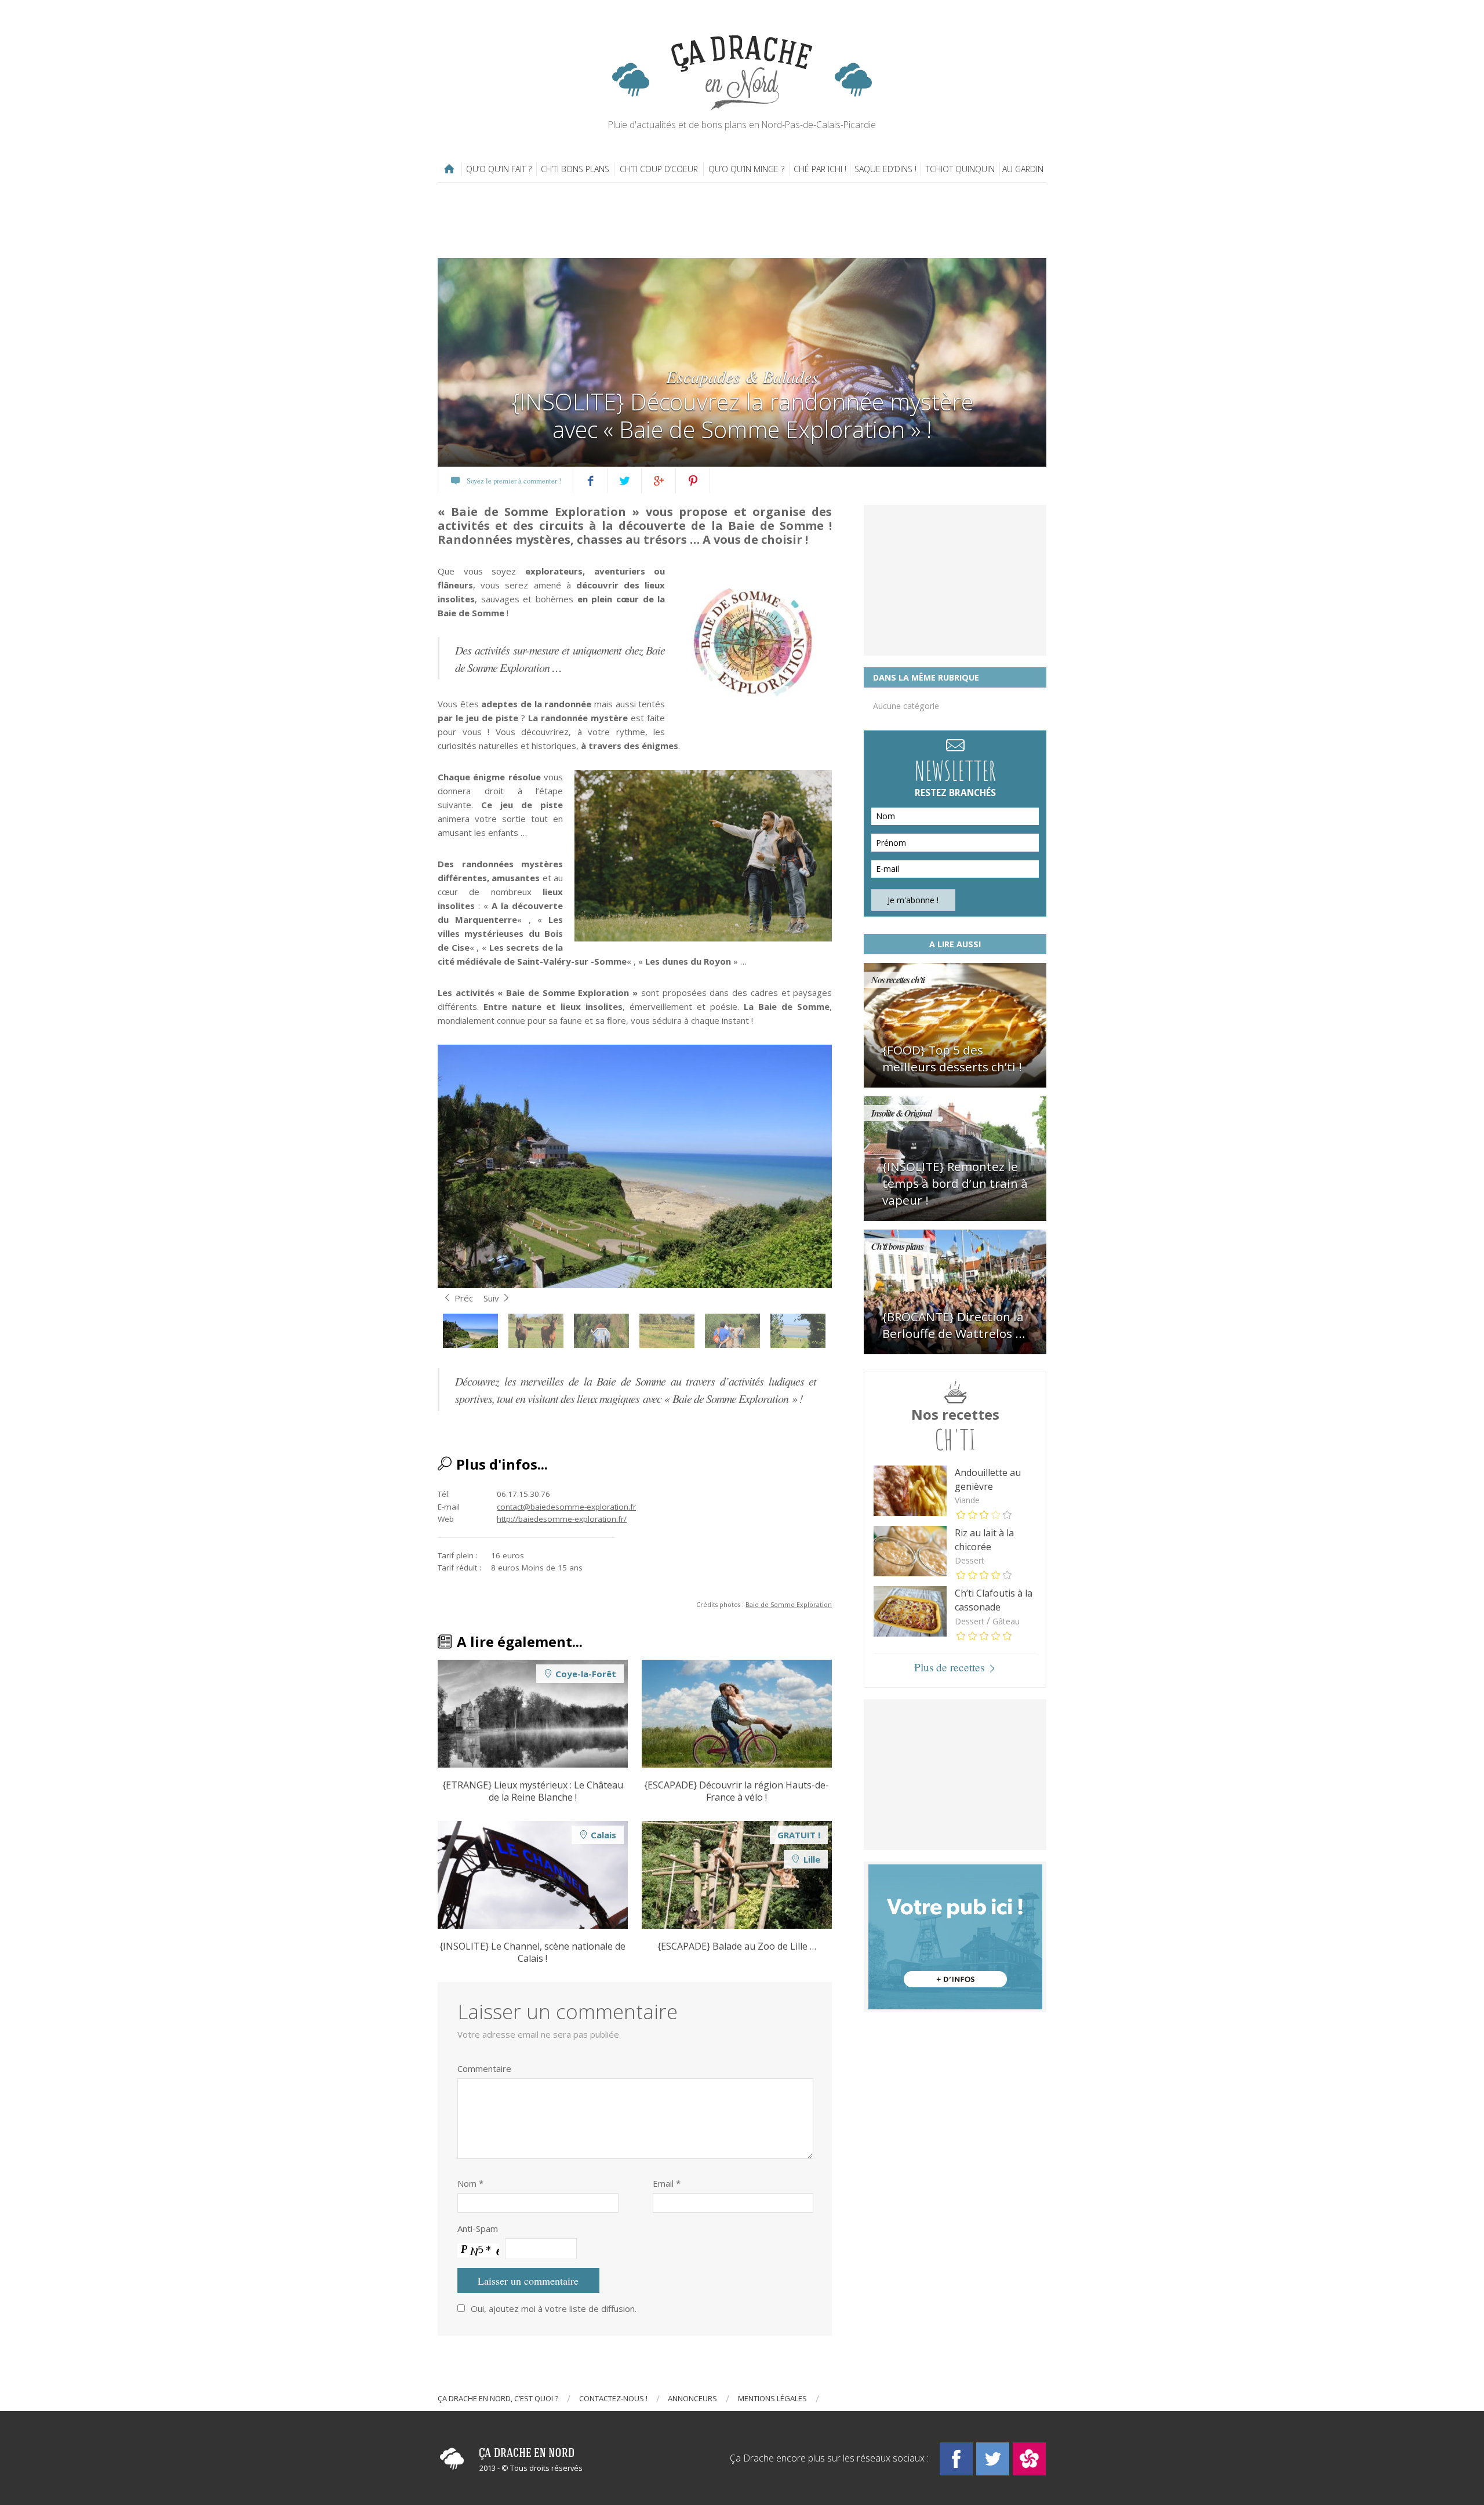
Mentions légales (772, 2398)
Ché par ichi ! (820, 169)
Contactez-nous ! (613, 2398)
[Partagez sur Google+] (659, 481)
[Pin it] (693, 481)
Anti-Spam (478, 2228)
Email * (667, 2183)
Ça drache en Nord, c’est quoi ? (498, 2398)
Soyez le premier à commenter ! (514, 481)
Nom (470, 2183)
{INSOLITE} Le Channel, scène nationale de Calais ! (532, 1953)
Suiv (491, 1298)
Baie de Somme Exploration (789, 1604)
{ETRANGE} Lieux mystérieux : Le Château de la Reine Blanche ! (533, 1791)
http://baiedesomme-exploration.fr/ (562, 1519)
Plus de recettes (949, 1667)
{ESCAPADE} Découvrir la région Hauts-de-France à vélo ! (736, 1791)
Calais (603, 1835)
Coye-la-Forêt (586, 1674)
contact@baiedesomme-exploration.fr (566, 1507)
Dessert (970, 1560)
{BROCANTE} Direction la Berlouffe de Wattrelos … (954, 1325)
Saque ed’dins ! (885, 169)
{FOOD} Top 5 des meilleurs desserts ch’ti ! (952, 1058)
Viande (967, 1500)
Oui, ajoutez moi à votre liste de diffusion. (554, 2308)
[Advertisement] (742, 220)
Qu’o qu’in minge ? (746, 169)
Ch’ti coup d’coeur (659, 169)
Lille (812, 1859)
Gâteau (1006, 1621)
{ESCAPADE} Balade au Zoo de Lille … (737, 1946)
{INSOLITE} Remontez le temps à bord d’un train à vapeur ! (955, 1183)
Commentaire (484, 2068)
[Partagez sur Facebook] (590, 481)
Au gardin (1023, 169)
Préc (464, 1298)
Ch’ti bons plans (575, 169)
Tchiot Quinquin (960, 169)
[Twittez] (625, 481)
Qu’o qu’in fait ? (499, 169)
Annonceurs (692, 2398)
